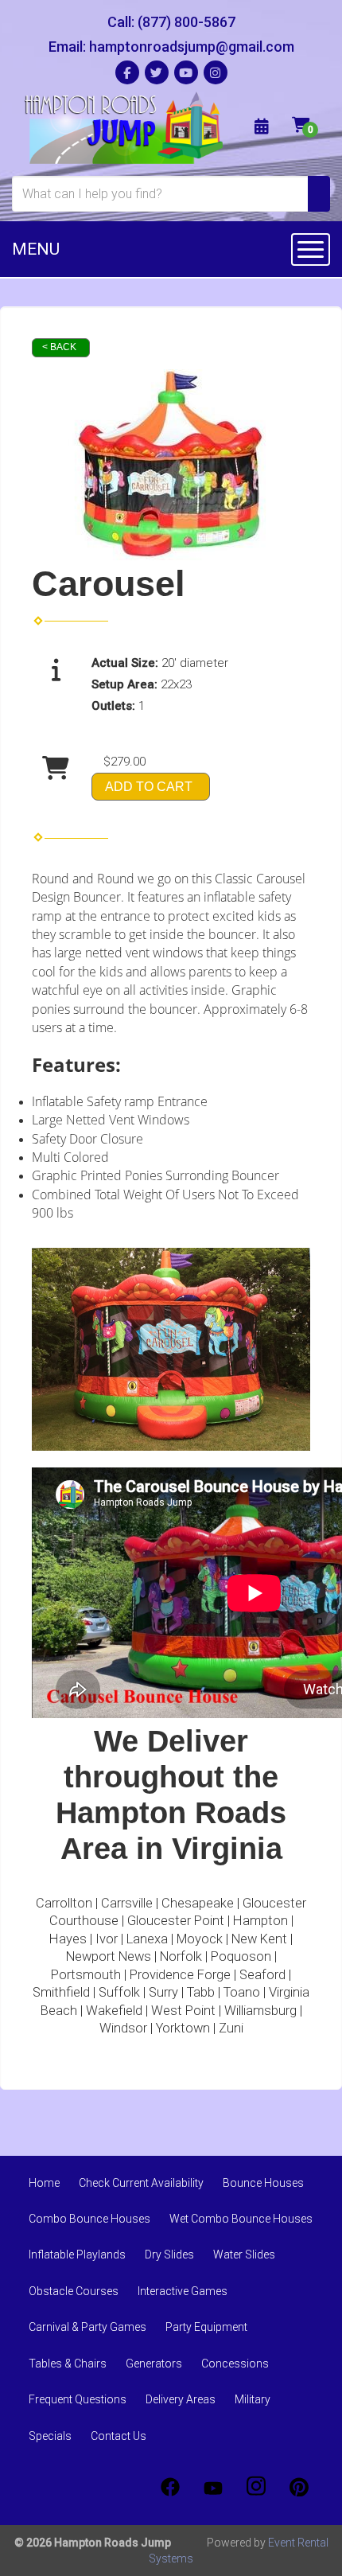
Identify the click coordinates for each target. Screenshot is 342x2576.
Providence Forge (180, 1975)
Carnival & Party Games (87, 2327)
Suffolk (119, 1992)
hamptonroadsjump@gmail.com (192, 47)
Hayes (68, 1939)
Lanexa (147, 1939)
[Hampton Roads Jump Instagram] (256, 2487)
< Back (59, 347)
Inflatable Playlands (77, 2254)
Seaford (262, 1975)
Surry (163, 1992)
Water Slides (244, 2254)
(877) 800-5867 (187, 22)
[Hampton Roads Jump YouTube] (213, 2487)
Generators (154, 2364)
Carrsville (127, 1903)
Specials (50, 2436)
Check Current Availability (141, 2183)
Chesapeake (198, 1903)
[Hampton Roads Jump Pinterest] (299, 2487)
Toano (242, 1992)
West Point (183, 2011)
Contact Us (119, 2436)
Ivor (107, 1939)
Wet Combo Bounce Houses (241, 2219)
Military (253, 2399)
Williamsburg (260, 2011)
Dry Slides (169, 2254)
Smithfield (61, 1992)
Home (44, 2183)
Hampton (260, 1921)
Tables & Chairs (68, 2364)
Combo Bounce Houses (89, 2219)
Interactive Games (183, 2291)
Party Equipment (206, 2327)
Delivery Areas (181, 2399)
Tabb (201, 1992)
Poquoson (241, 1956)
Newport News (109, 1956)
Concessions (235, 2364)
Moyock (200, 1939)
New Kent (259, 1939)
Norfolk (181, 1956)
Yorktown (183, 2028)
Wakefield (114, 2011)
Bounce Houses (263, 2183)
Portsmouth (86, 1975)
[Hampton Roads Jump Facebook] (170, 2487)
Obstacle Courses (74, 2291)
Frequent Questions (78, 2399)
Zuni (231, 2028)
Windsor (123, 2028)
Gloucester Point (176, 1921)
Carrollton (64, 1903)
